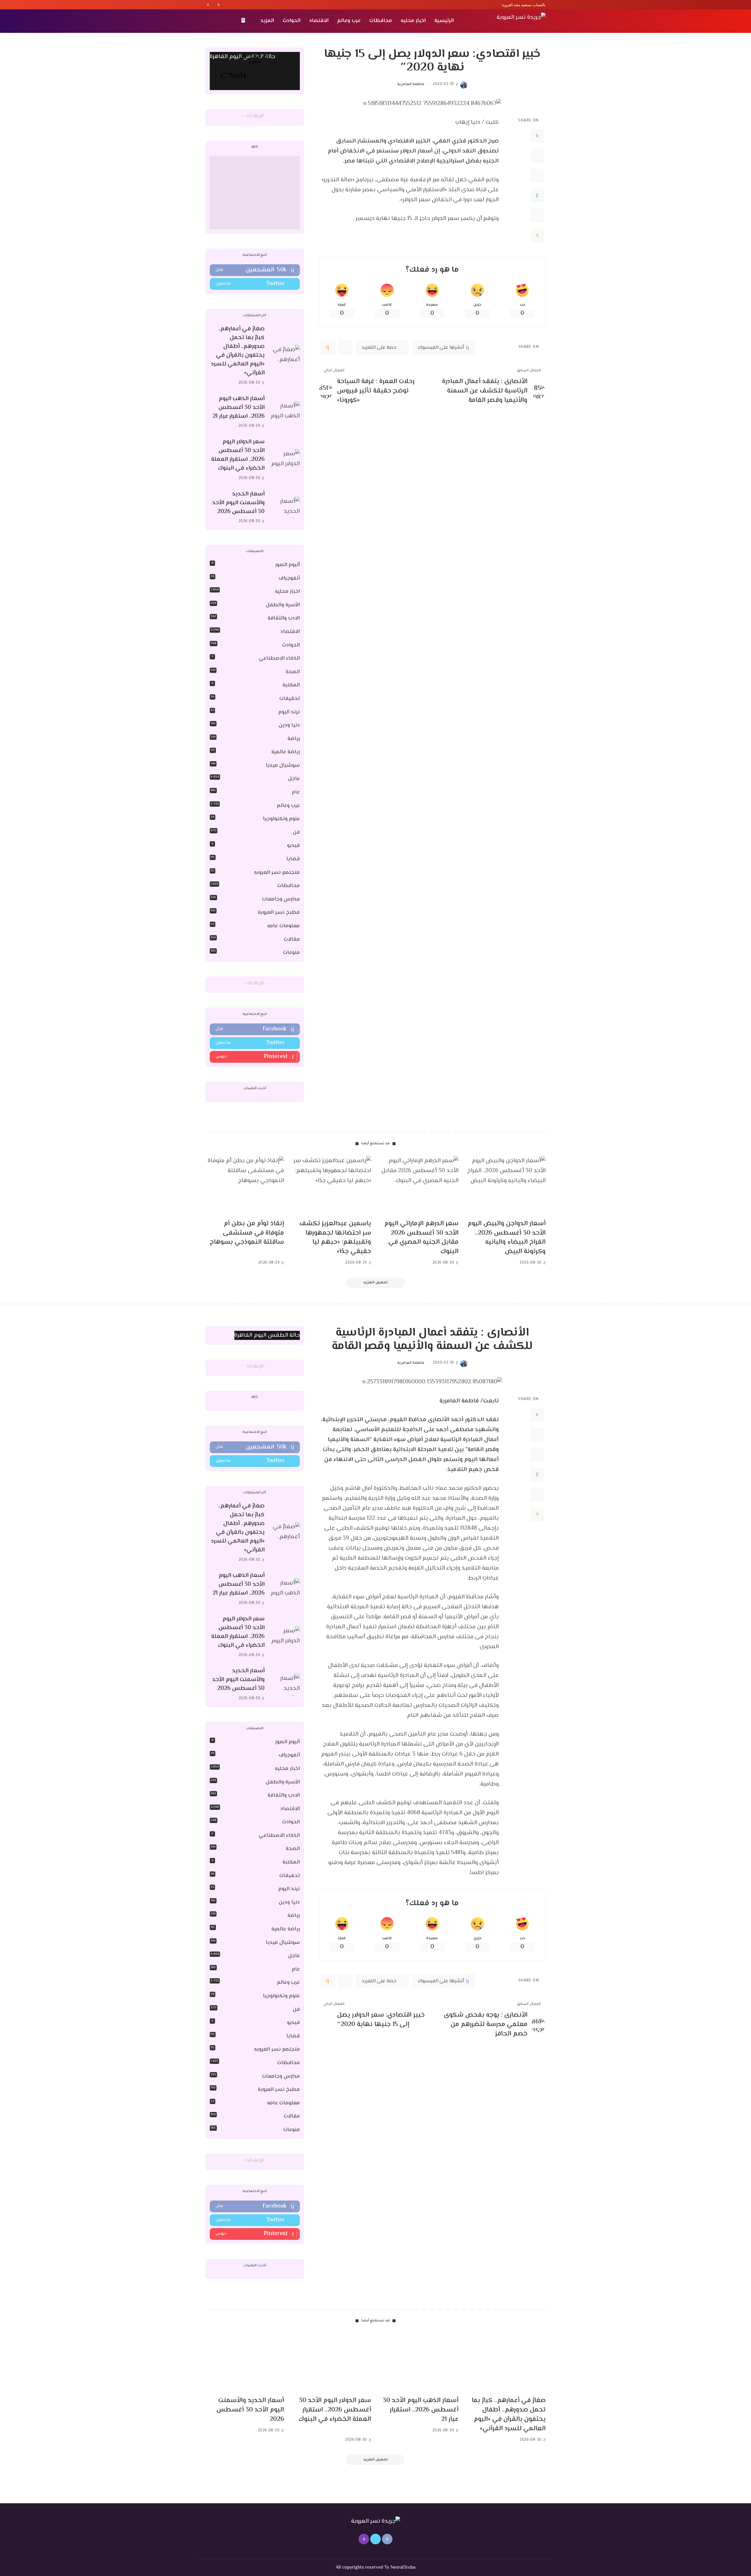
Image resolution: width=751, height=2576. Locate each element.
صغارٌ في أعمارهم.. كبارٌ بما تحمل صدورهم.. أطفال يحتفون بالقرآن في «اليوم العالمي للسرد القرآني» (238, 351)
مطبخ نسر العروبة (279, 913)
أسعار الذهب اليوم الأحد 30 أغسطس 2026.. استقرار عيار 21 (239, 408)
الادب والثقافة (284, 618)
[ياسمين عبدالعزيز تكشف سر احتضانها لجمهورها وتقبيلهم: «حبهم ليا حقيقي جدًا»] (332, 1185)
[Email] (537, 236)
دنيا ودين (289, 725)
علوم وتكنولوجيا (281, 819)
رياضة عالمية (286, 752)
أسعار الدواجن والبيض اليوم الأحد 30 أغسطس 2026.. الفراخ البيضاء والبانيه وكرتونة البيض (507, 1238)
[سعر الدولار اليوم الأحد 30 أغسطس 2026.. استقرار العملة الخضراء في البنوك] (285, 460)
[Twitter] (213, 5)
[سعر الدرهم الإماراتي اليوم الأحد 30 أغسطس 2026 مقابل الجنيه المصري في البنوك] (419, 1185)
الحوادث (291, 645)
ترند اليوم (289, 712)
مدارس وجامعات (281, 899)
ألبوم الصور (287, 565)
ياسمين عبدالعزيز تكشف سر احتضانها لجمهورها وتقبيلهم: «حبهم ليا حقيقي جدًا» (335, 1238)
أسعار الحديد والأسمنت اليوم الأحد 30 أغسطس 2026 (238, 503)
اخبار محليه (287, 592)
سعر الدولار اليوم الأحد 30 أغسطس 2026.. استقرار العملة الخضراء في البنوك (238, 455)
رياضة (294, 739)
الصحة (293, 672)
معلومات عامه (284, 926)
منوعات (291, 953)
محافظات (289, 886)
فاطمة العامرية (411, 84)
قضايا (293, 859)
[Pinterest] (537, 176)
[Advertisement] (255, 193)
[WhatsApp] (537, 196)
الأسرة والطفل (283, 605)
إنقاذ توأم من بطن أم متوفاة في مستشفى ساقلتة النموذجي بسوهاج (247, 1233)
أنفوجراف (289, 578)
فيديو (293, 846)
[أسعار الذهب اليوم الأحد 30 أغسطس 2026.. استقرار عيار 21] (285, 412)
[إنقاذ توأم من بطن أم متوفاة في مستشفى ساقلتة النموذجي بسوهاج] (245, 1185)
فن (296, 832)
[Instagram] (208, 5)
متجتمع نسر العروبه (277, 873)
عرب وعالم (288, 806)
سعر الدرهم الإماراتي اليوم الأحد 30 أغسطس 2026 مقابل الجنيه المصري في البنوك (421, 1238)
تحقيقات (290, 699)
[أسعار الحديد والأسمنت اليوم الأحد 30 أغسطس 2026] (285, 508)
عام (296, 792)
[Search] (209, 21)
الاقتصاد (290, 632)
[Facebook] (219, 5)
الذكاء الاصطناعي (279, 659)
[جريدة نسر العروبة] (521, 21)
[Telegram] (537, 216)
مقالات (292, 940)
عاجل (294, 779)
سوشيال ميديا (283, 766)
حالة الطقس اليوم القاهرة (242, 57)
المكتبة (291, 685)
